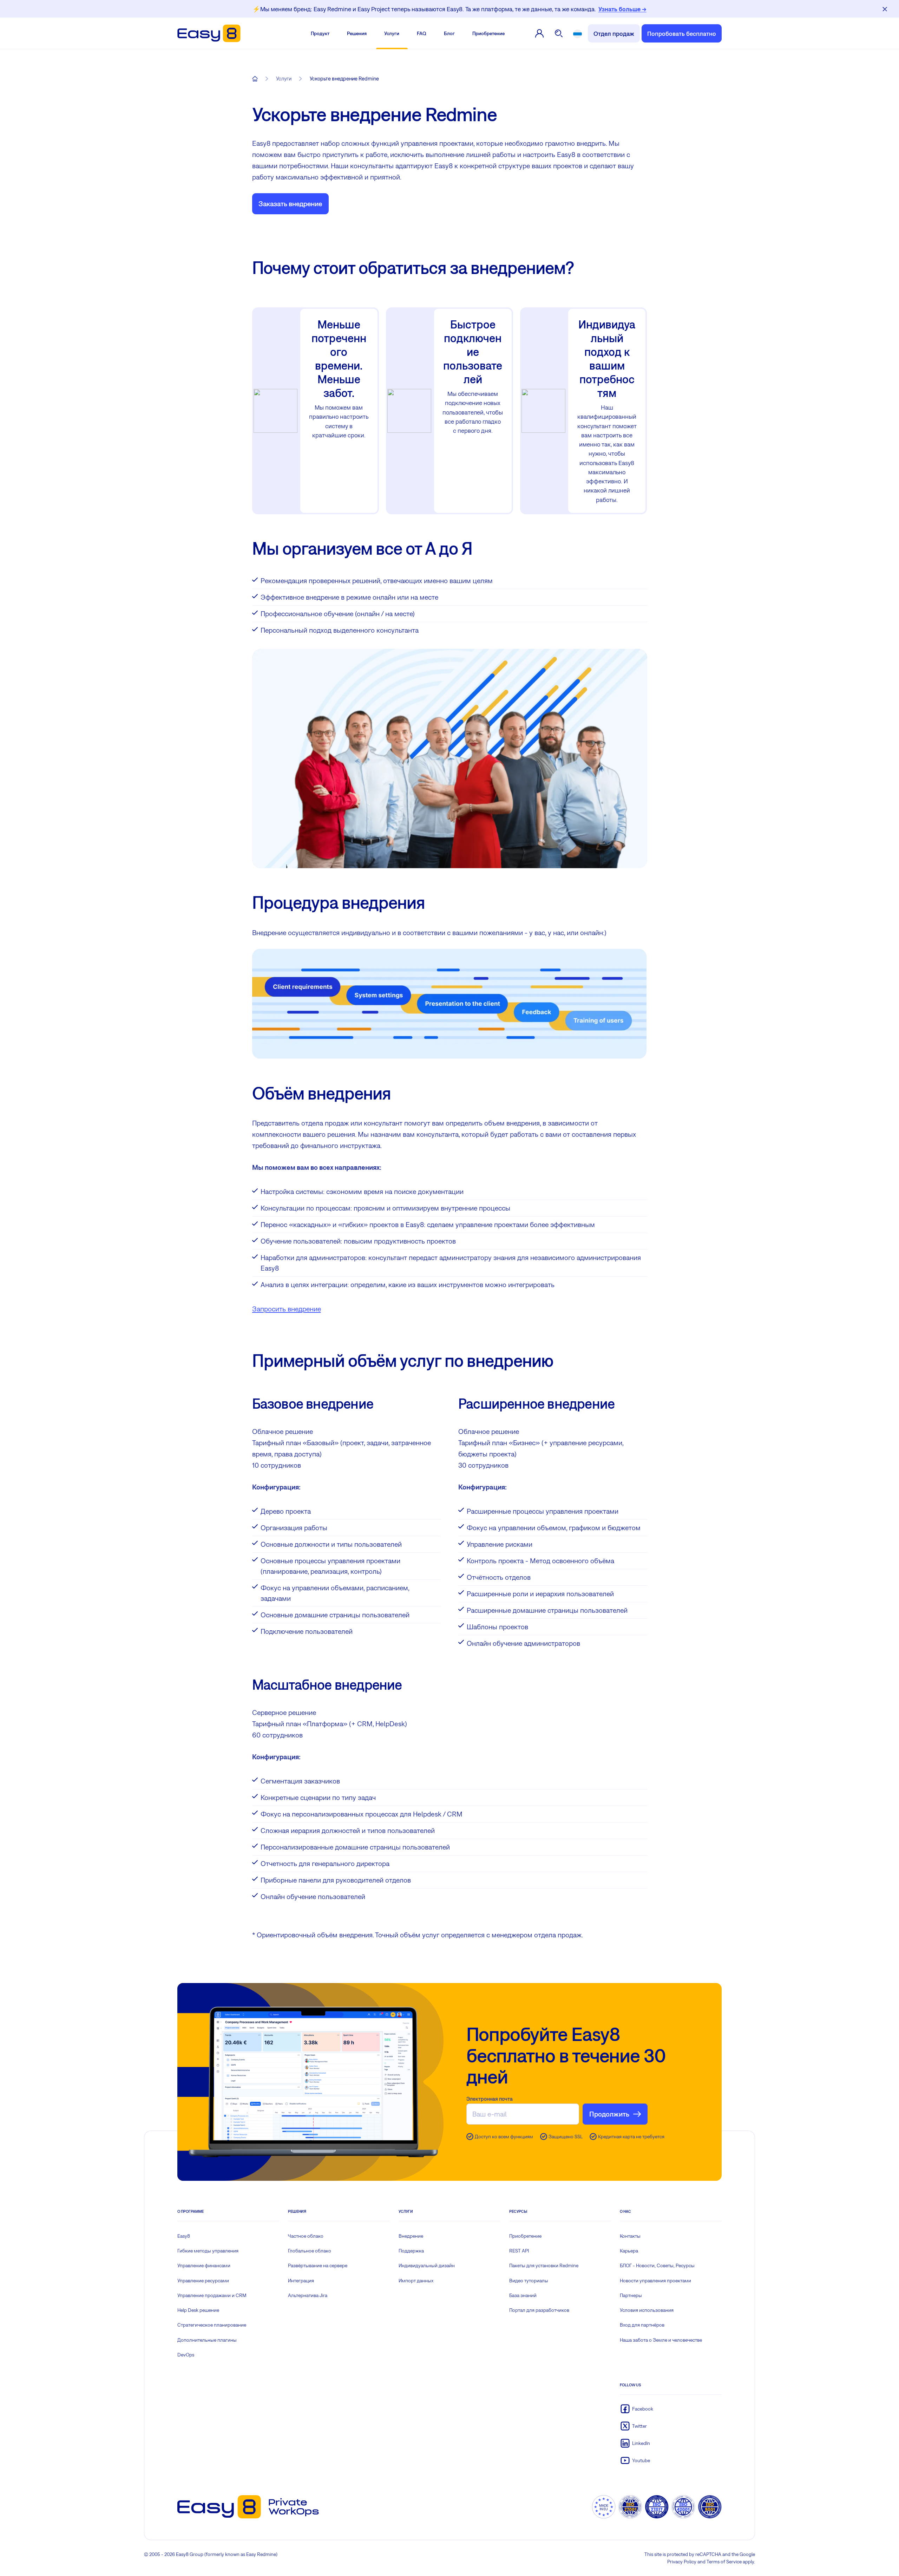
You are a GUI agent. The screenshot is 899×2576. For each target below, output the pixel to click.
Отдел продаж (614, 34)
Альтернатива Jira (308, 2295)
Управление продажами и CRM (212, 2295)
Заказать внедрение (290, 204)
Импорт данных (416, 2281)
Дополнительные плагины (207, 2340)
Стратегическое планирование (212, 2325)
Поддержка (411, 2251)
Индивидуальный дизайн (427, 2265)
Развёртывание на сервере (318, 2265)
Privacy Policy (682, 2562)
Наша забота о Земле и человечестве (661, 2340)
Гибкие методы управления (208, 2251)
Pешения (357, 33)
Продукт (320, 33)
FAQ (422, 33)
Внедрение (411, 2236)
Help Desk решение (198, 2310)
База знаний (523, 2295)
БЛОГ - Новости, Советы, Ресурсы (657, 2265)
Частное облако (306, 2236)
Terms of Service (724, 2562)
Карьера (629, 2251)
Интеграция (301, 2281)
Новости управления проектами (655, 2281)
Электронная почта (490, 2099)
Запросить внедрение (287, 1309)
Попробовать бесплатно (682, 34)
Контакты (630, 2236)
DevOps (186, 2355)
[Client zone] (539, 33)
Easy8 (184, 2236)
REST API (519, 2251)
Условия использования (647, 2310)
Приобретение (488, 33)
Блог (449, 33)
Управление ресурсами (203, 2281)
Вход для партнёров (642, 2325)
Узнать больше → (622, 9)
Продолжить (609, 2114)
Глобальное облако (310, 2251)
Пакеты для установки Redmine (544, 2265)
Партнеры (631, 2295)
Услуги (392, 33)
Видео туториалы (529, 2281)
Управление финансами (204, 2265)
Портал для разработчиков (539, 2310)
